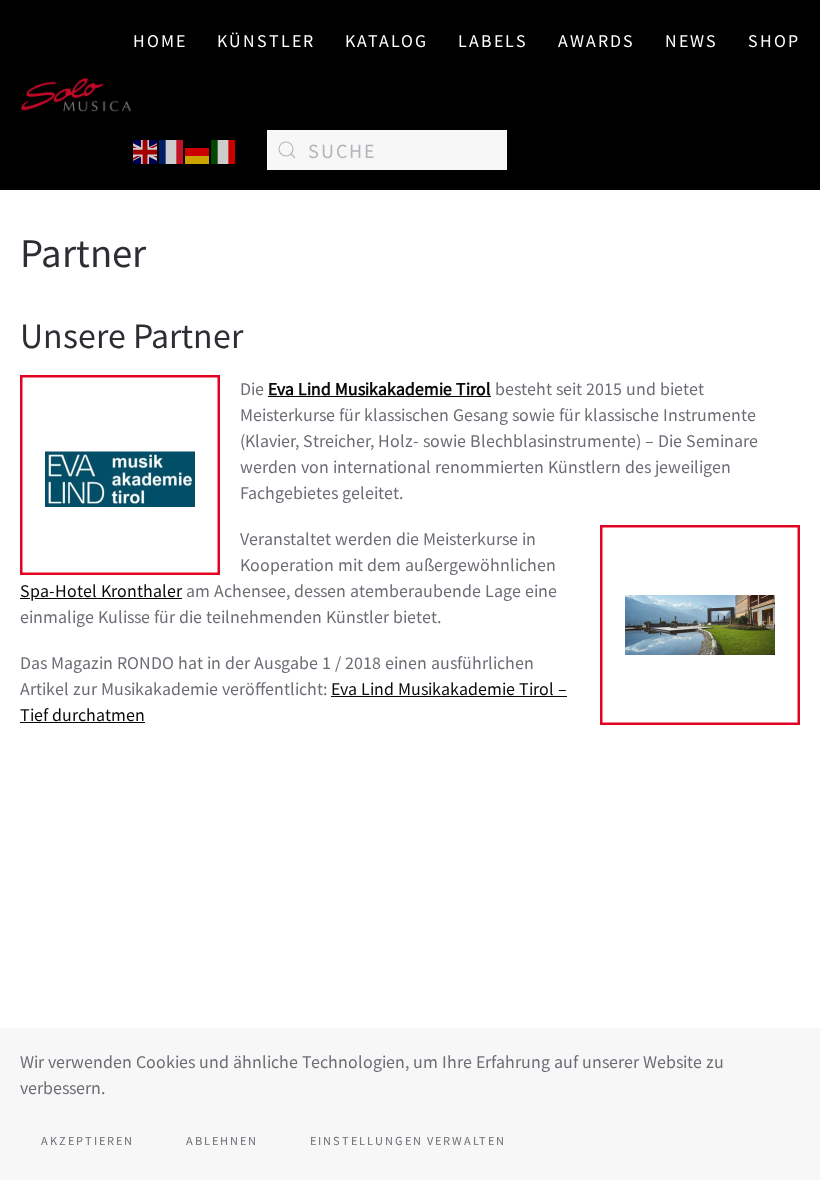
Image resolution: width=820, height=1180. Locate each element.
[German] (198, 149)
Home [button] (160, 40)
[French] (172, 149)
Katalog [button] (386, 40)
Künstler (266, 40)
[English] (146, 149)
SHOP (774, 40)
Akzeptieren (87, 1140)
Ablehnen (222, 1140)
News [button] (691, 40)
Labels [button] (493, 40)
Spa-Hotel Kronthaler (101, 590)
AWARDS (596, 40)
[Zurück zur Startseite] (76, 95)
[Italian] (224, 149)
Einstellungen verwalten (408, 1140)
